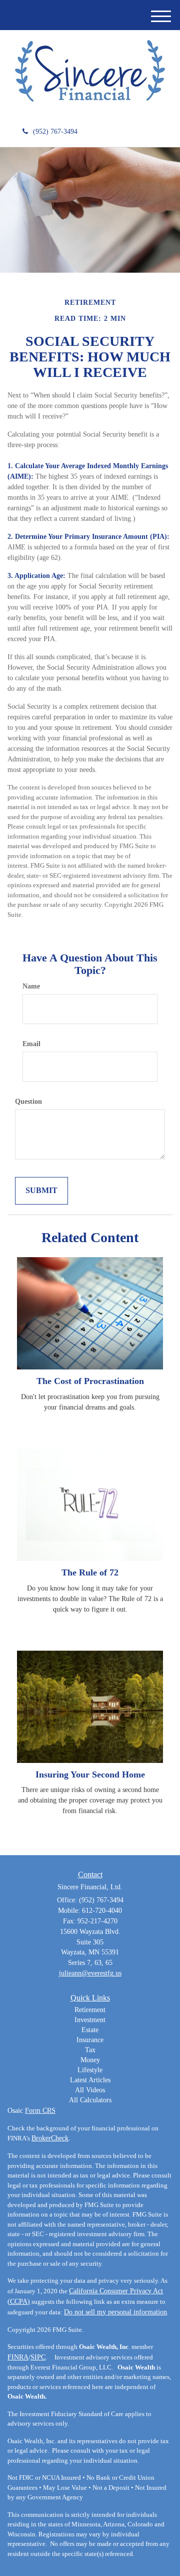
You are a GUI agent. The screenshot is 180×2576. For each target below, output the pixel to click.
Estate (90, 2030)
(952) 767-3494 (55, 132)
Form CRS (40, 2111)
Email (31, 1044)
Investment (90, 2020)
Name (31, 986)
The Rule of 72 (90, 1572)
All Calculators (90, 2100)
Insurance (90, 2040)
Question (28, 1102)
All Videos (90, 2090)
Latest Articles (90, 2080)
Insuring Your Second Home (90, 1774)
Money (90, 2060)
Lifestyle (90, 2070)
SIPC (38, 2357)
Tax (90, 2050)
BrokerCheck (50, 2138)
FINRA (18, 2357)
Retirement (90, 2010)
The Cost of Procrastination (90, 1381)
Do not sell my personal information (115, 2312)
